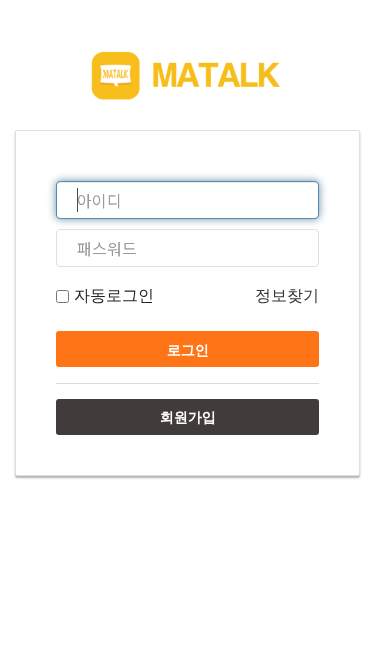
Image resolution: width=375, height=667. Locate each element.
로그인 (188, 349)
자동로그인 (111, 295)
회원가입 (188, 416)
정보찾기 (287, 295)
